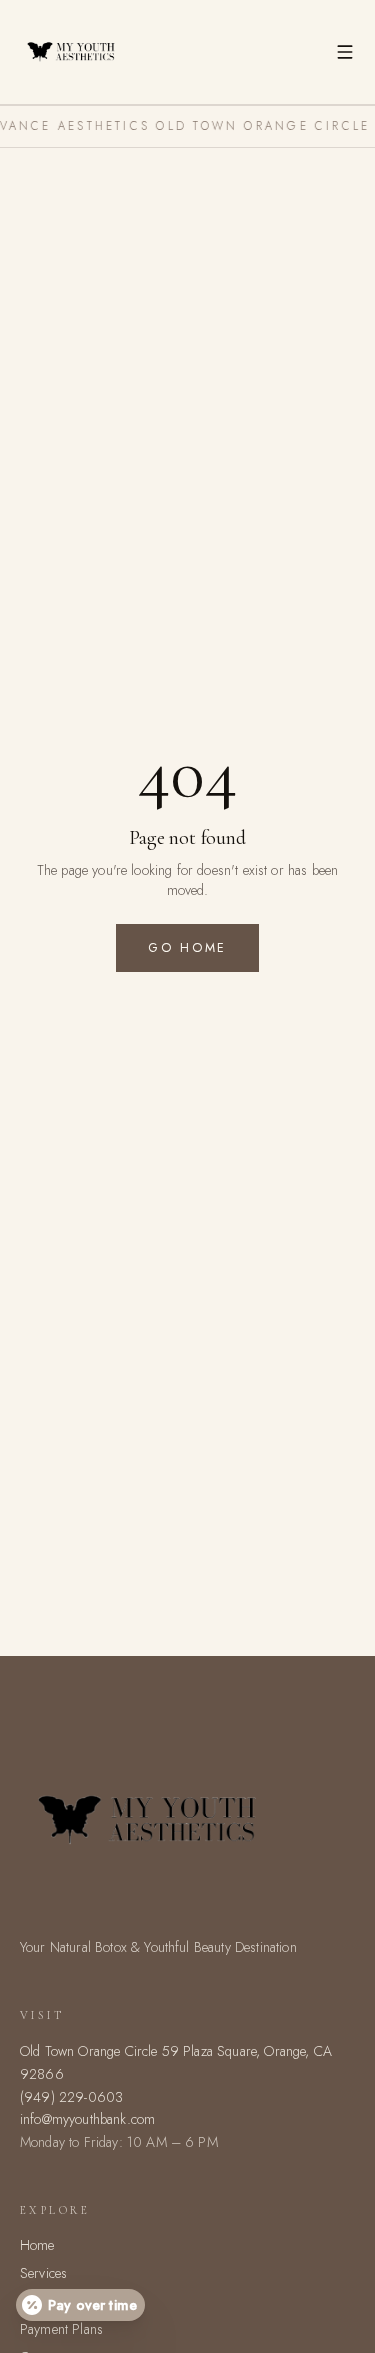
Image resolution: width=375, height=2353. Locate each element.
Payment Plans (61, 2329)
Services (43, 2273)
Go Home (187, 948)
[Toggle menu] (345, 52)
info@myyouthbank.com (87, 2119)
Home (37, 2245)
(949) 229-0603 (71, 2097)
